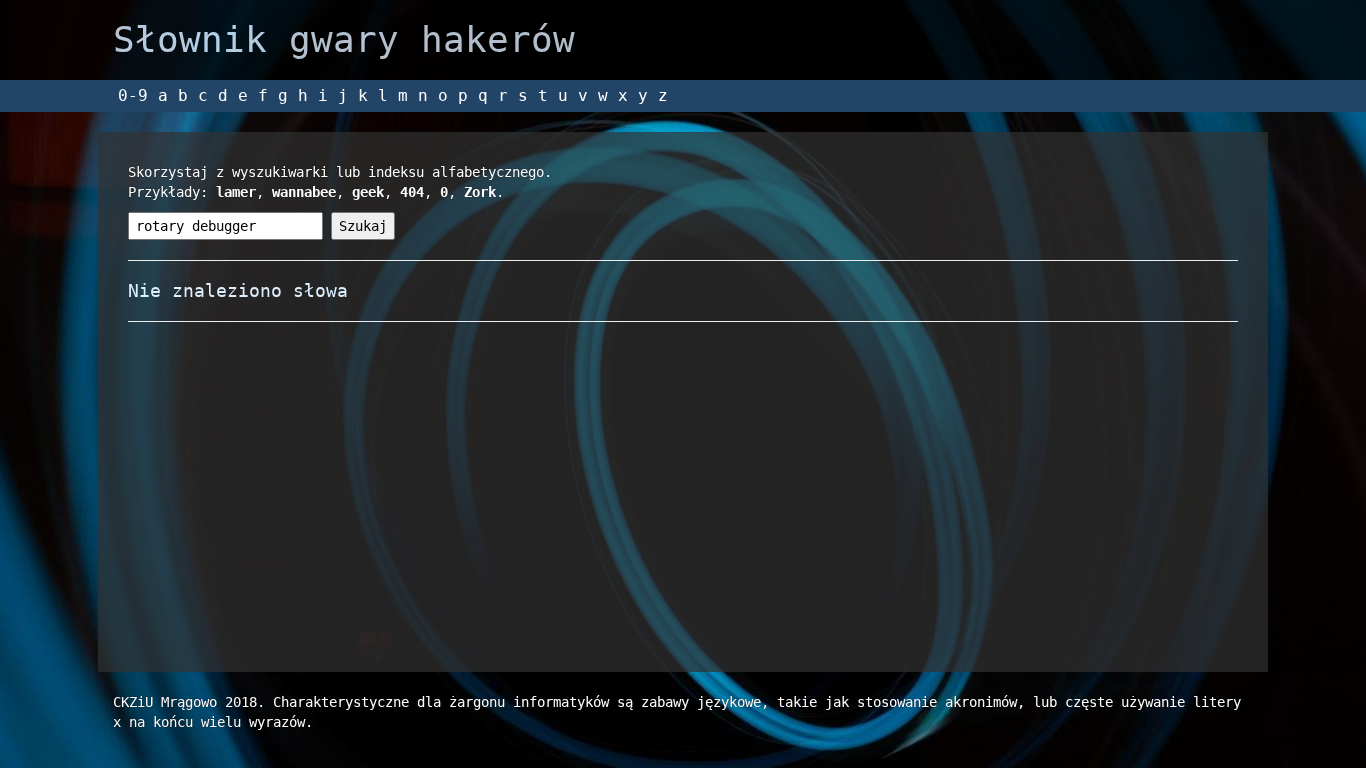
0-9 (133, 95)
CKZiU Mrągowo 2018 (185, 702)
